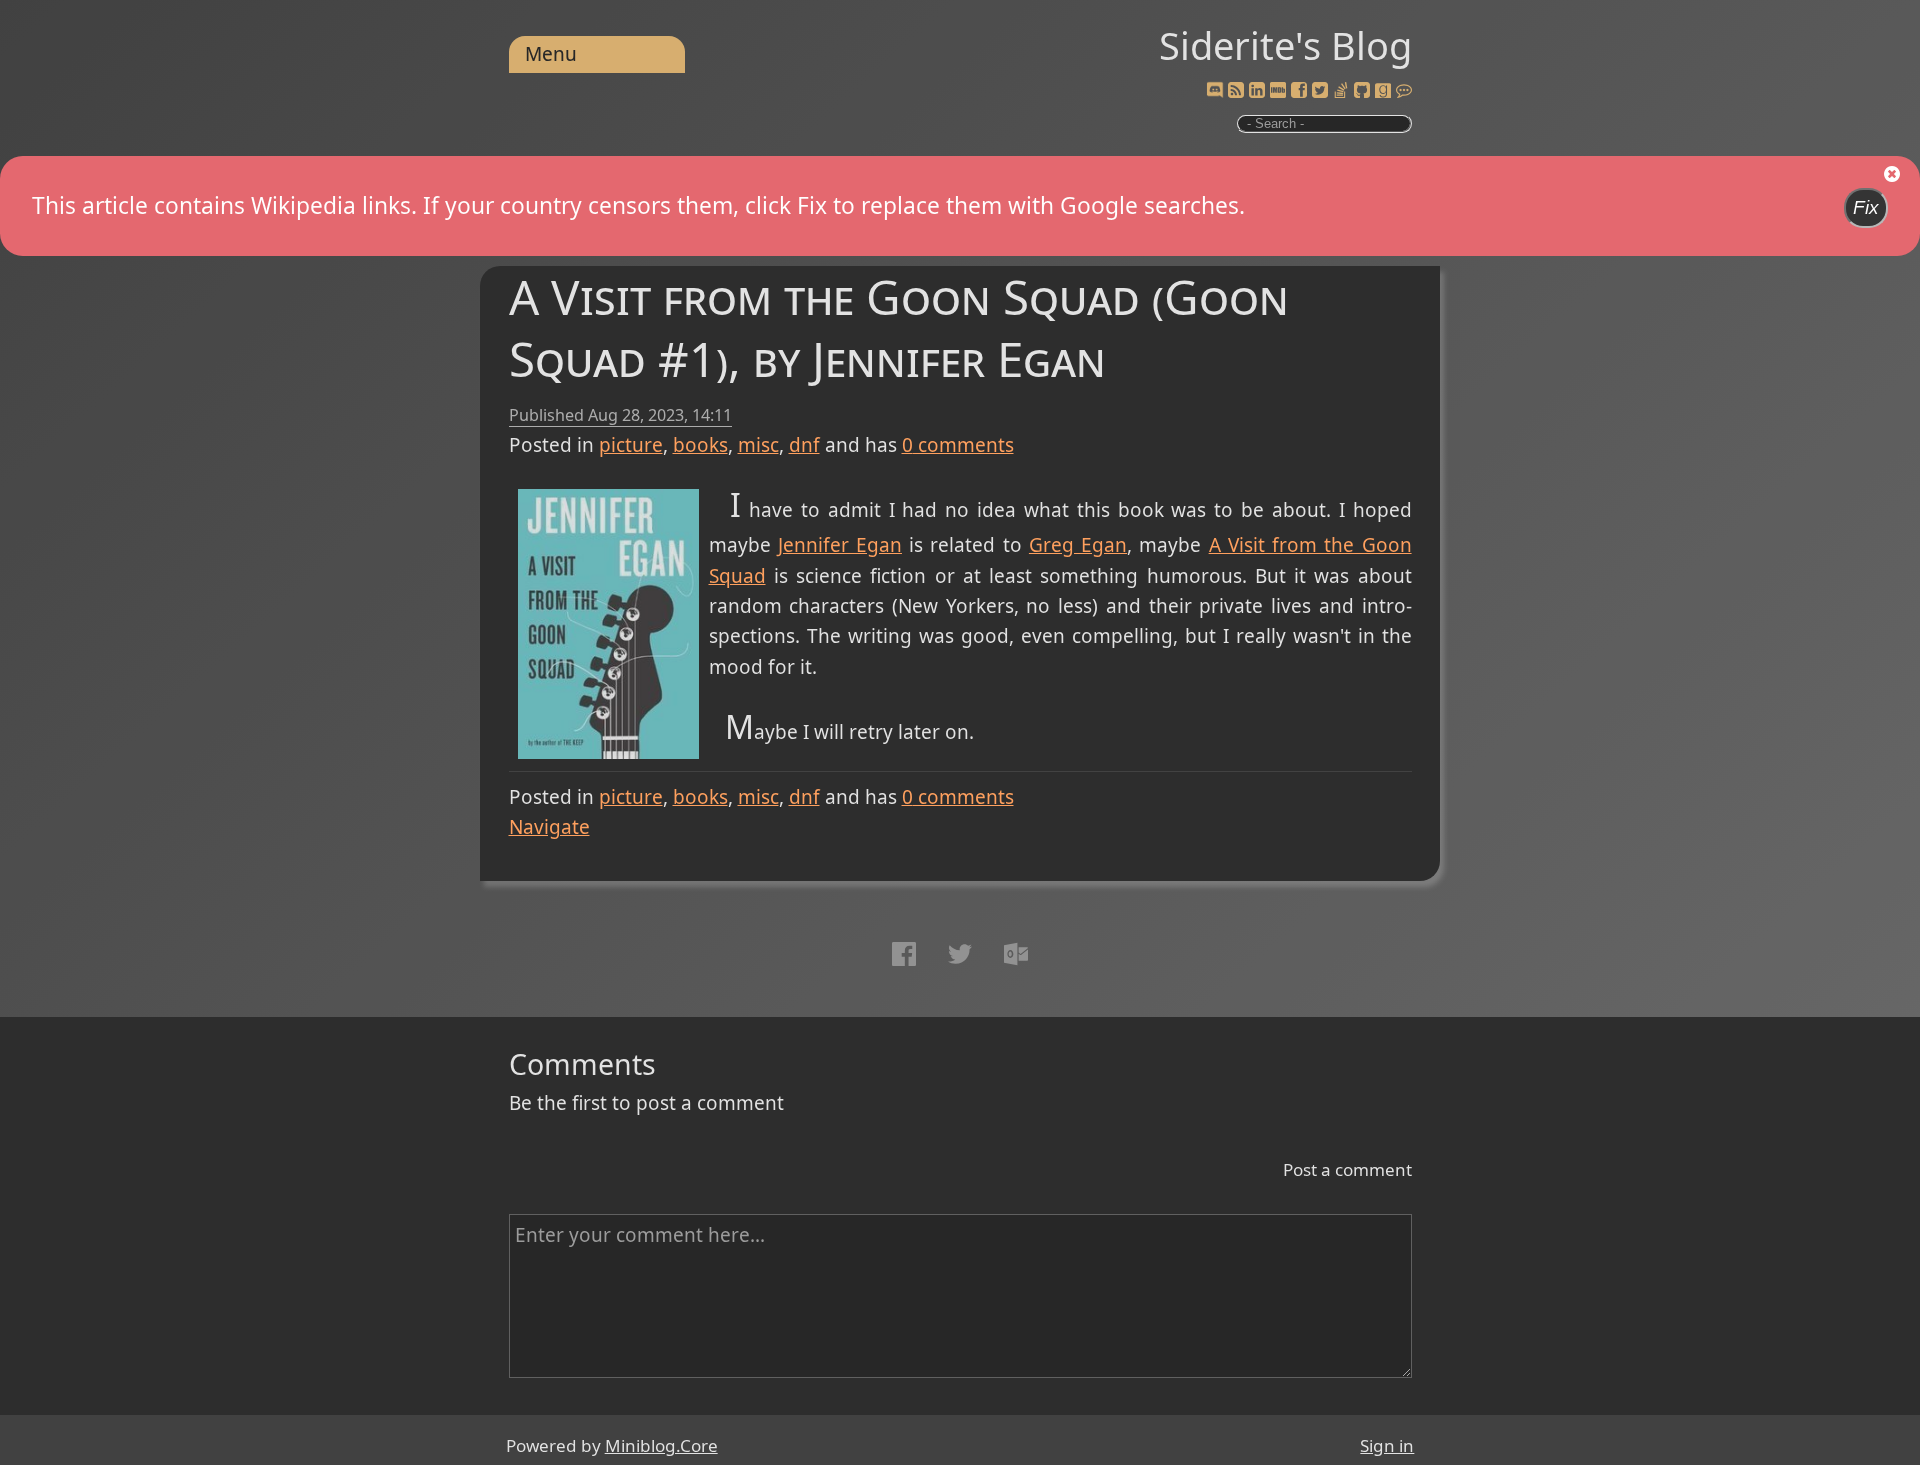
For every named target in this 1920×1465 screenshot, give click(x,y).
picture (631, 445)
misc (758, 445)
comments (958, 445)
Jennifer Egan (840, 545)
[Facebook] (1299, 91)
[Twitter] (1320, 91)
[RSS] (1236, 91)
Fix (1866, 207)
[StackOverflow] (1341, 91)
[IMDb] (1278, 91)
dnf (804, 445)
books (700, 445)
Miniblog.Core (661, 1445)
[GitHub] (1362, 91)
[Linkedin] (1257, 91)
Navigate (549, 827)
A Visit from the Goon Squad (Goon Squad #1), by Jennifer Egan (899, 327)
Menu (551, 54)
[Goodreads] (1383, 91)
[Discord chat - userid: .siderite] (1214, 91)
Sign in (1387, 1445)
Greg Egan (1078, 545)
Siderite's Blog (1285, 45)
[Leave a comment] (1404, 91)
